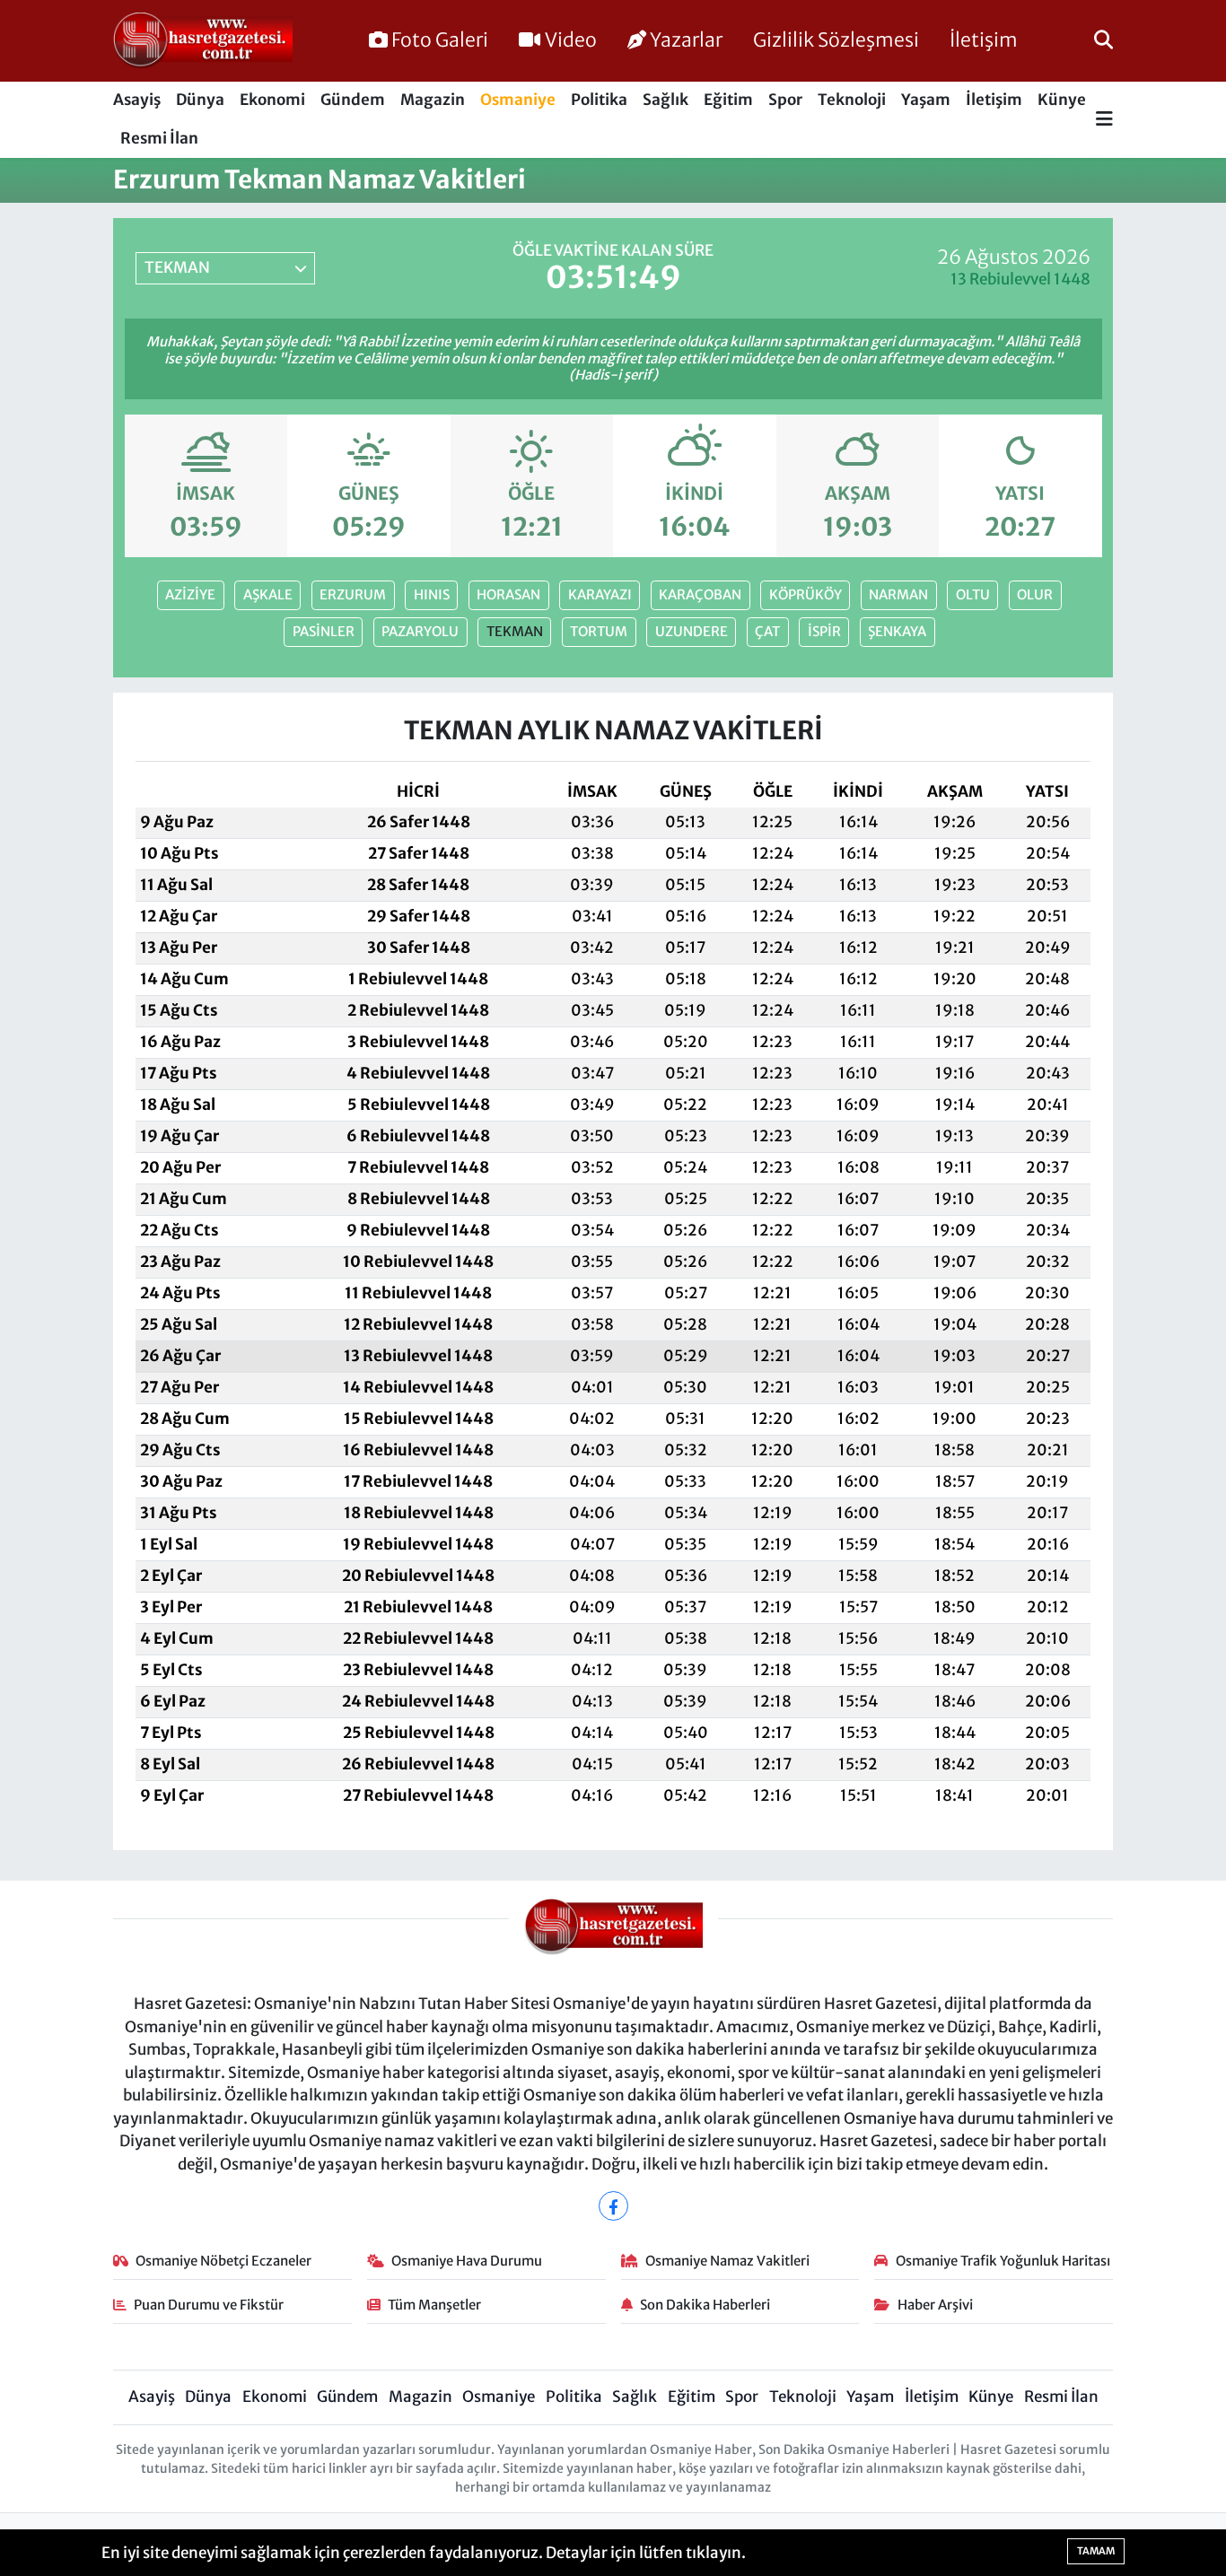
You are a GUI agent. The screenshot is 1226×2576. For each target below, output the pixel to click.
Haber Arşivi (935, 2305)
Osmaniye (518, 100)
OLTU (973, 594)
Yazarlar (686, 40)
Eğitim (728, 100)
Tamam (1096, 2551)
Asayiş (137, 100)
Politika (599, 100)
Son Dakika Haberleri (705, 2305)
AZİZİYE (190, 594)
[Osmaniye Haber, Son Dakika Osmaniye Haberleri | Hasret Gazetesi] (203, 41)
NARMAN (898, 594)
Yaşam (926, 100)
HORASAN (508, 594)
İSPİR (824, 631)
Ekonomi (272, 100)
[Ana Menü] (1104, 120)
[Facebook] (613, 2206)
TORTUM (599, 631)
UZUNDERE (692, 631)
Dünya (200, 100)
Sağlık (666, 100)
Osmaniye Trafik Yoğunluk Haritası (1003, 2261)
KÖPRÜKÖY (806, 594)
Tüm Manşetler (434, 2305)
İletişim (984, 40)
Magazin (433, 100)
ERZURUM (353, 594)
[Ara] (1103, 40)
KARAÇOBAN (700, 594)
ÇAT (767, 631)
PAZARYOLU (420, 631)
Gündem (353, 100)
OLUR (1035, 594)
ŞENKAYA (897, 631)
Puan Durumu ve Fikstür (209, 2305)
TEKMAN (515, 631)
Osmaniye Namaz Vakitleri (727, 2261)
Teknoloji (852, 100)
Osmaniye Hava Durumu (467, 2261)
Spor (785, 100)
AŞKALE (268, 594)
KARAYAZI (600, 594)
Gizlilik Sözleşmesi (836, 40)
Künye (1062, 100)
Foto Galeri (440, 40)
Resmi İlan (159, 138)
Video (571, 40)
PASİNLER (324, 631)
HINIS (432, 594)
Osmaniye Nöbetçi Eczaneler (223, 2261)
